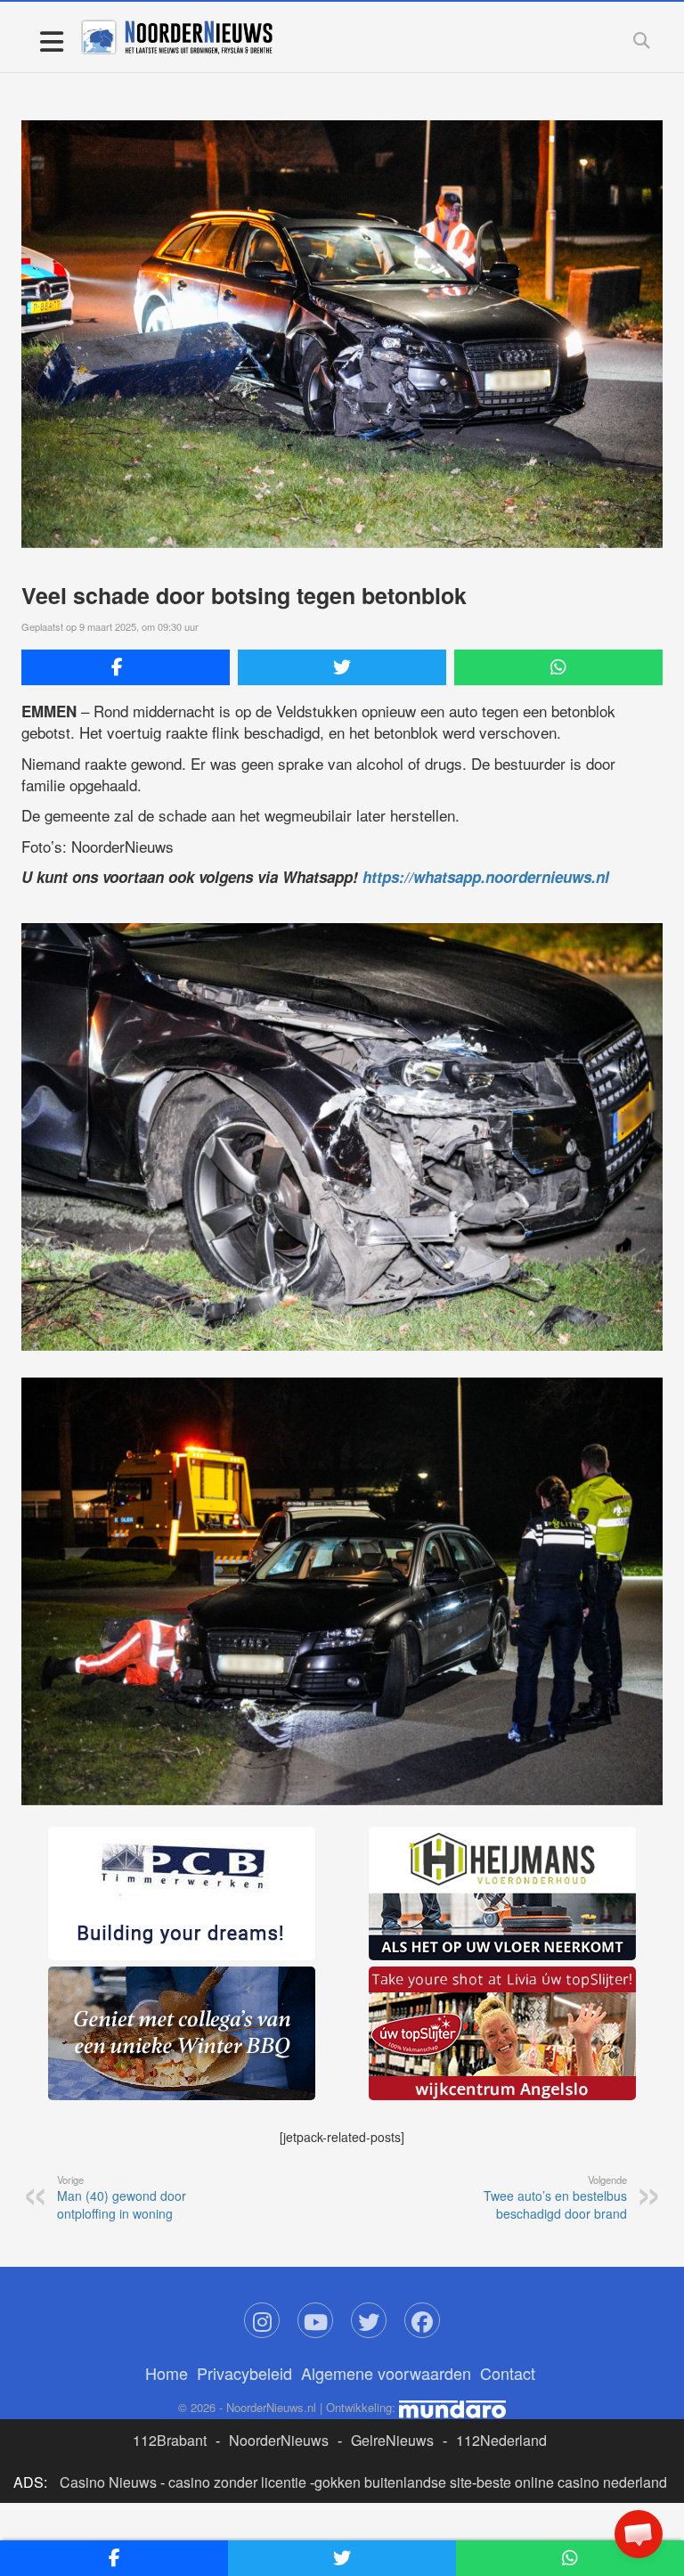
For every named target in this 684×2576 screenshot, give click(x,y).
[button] (639, 2534)
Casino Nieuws (108, 2482)
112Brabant (170, 2440)
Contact (508, 2373)
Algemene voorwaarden (386, 2373)
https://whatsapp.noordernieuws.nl (486, 877)
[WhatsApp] (558, 667)
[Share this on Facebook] (126, 667)
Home (167, 2373)
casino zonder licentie (237, 2482)
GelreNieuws (392, 2440)
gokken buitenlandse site (393, 2482)
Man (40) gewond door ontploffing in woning (122, 2197)
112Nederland (501, 2440)
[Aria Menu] (51, 41)
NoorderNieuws (279, 2440)
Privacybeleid (244, 2373)
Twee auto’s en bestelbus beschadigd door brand (555, 2197)
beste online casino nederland (572, 2482)
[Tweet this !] (342, 667)
